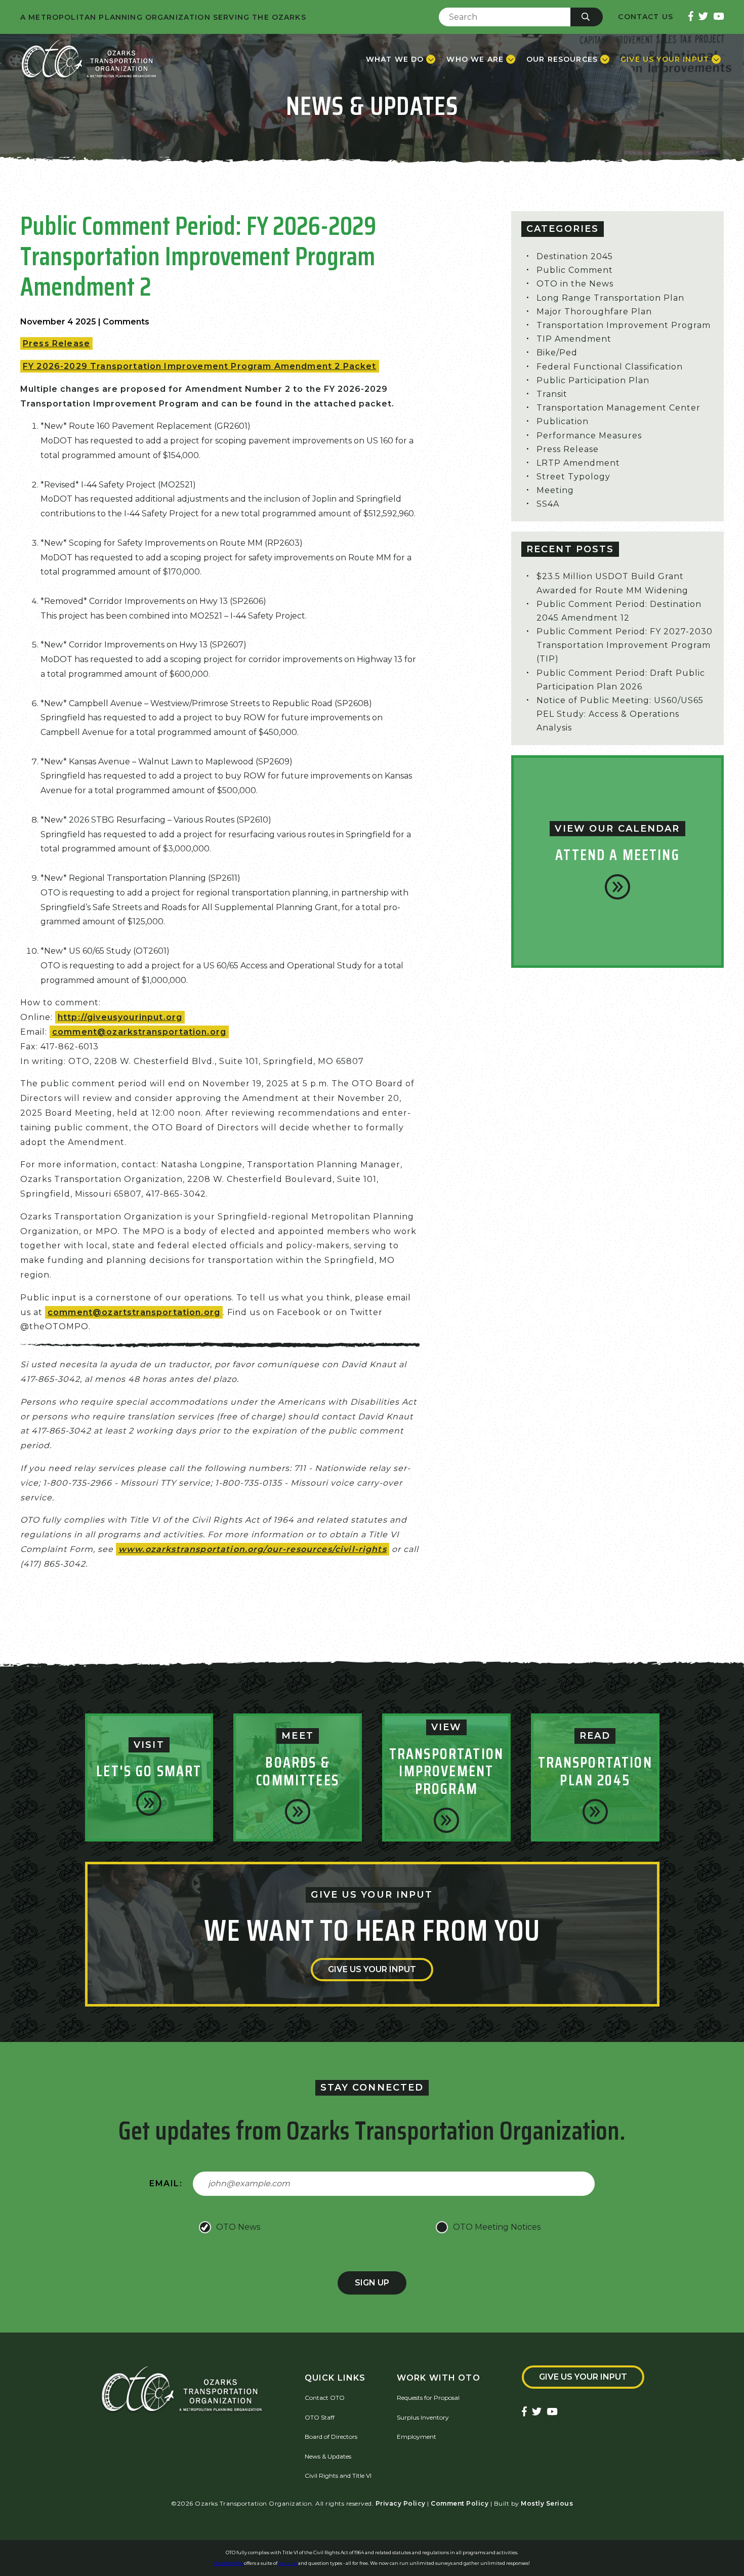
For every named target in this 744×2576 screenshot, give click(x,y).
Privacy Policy (401, 2503)
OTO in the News (575, 284)
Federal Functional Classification (610, 367)
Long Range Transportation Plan (610, 298)
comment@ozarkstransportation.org (139, 1032)
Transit (552, 394)
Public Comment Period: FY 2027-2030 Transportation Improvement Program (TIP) (625, 645)
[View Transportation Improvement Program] (446, 1820)
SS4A (548, 504)
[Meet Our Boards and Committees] (298, 1812)
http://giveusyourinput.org (120, 1017)
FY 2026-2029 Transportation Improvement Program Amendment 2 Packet (200, 366)
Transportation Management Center (618, 408)
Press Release (56, 343)
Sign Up (372, 2283)
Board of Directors (331, 2437)
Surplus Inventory (423, 2417)
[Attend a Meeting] (617, 887)
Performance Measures (589, 436)
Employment (417, 2437)
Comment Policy (460, 2503)
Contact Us (646, 17)
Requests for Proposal (428, 2398)
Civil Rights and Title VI (338, 2476)
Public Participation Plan (593, 380)
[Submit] (587, 17)
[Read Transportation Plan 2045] (595, 1812)
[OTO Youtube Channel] (718, 17)
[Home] (89, 59)
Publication (563, 421)
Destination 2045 (575, 256)
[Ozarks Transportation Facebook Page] (691, 17)
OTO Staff (320, 2417)
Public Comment (575, 270)
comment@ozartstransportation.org (134, 1312)
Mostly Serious (547, 2503)
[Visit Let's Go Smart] (149, 1803)
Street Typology (573, 477)
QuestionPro (229, 2563)
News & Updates (328, 2456)
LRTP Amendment (578, 463)
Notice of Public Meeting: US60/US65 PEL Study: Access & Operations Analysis (620, 714)
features (288, 2563)
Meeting (555, 490)
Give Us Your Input (372, 1969)
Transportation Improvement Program (624, 325)
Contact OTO (325, 2398)
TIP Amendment (574, 339)
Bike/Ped (557, 353)
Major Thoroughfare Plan (594, 312)
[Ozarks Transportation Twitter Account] (703, 17)
